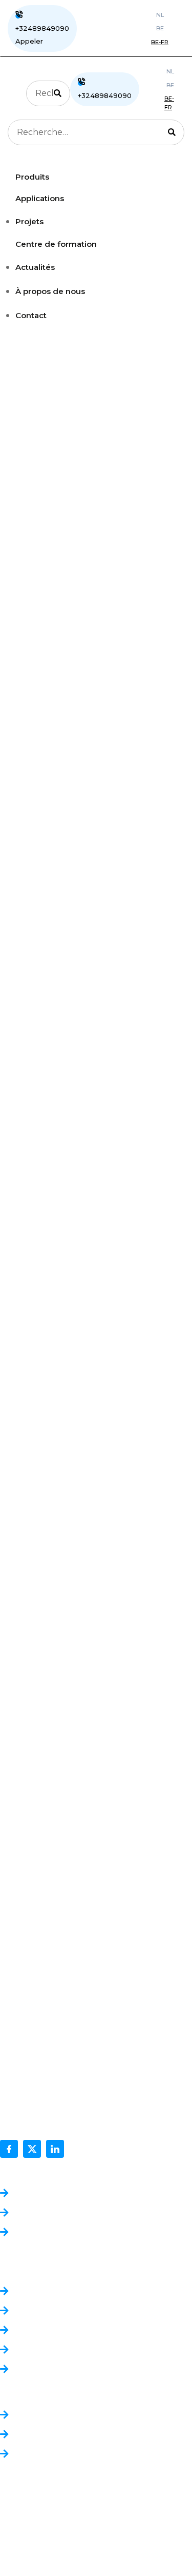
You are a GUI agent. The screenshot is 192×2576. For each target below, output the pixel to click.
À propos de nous (50, 291)
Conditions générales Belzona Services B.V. (100, 2213)
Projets (29, 221)
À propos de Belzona (56, 2292)
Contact (31, 315)
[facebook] (9, 2149)
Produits (31, 2416)
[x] (32, 2149)
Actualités (35, 267)
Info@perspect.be (37, 2118)
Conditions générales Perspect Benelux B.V (102, 2194)
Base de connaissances (59, 2350)
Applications (38, 2435)
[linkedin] (55, 2149)
